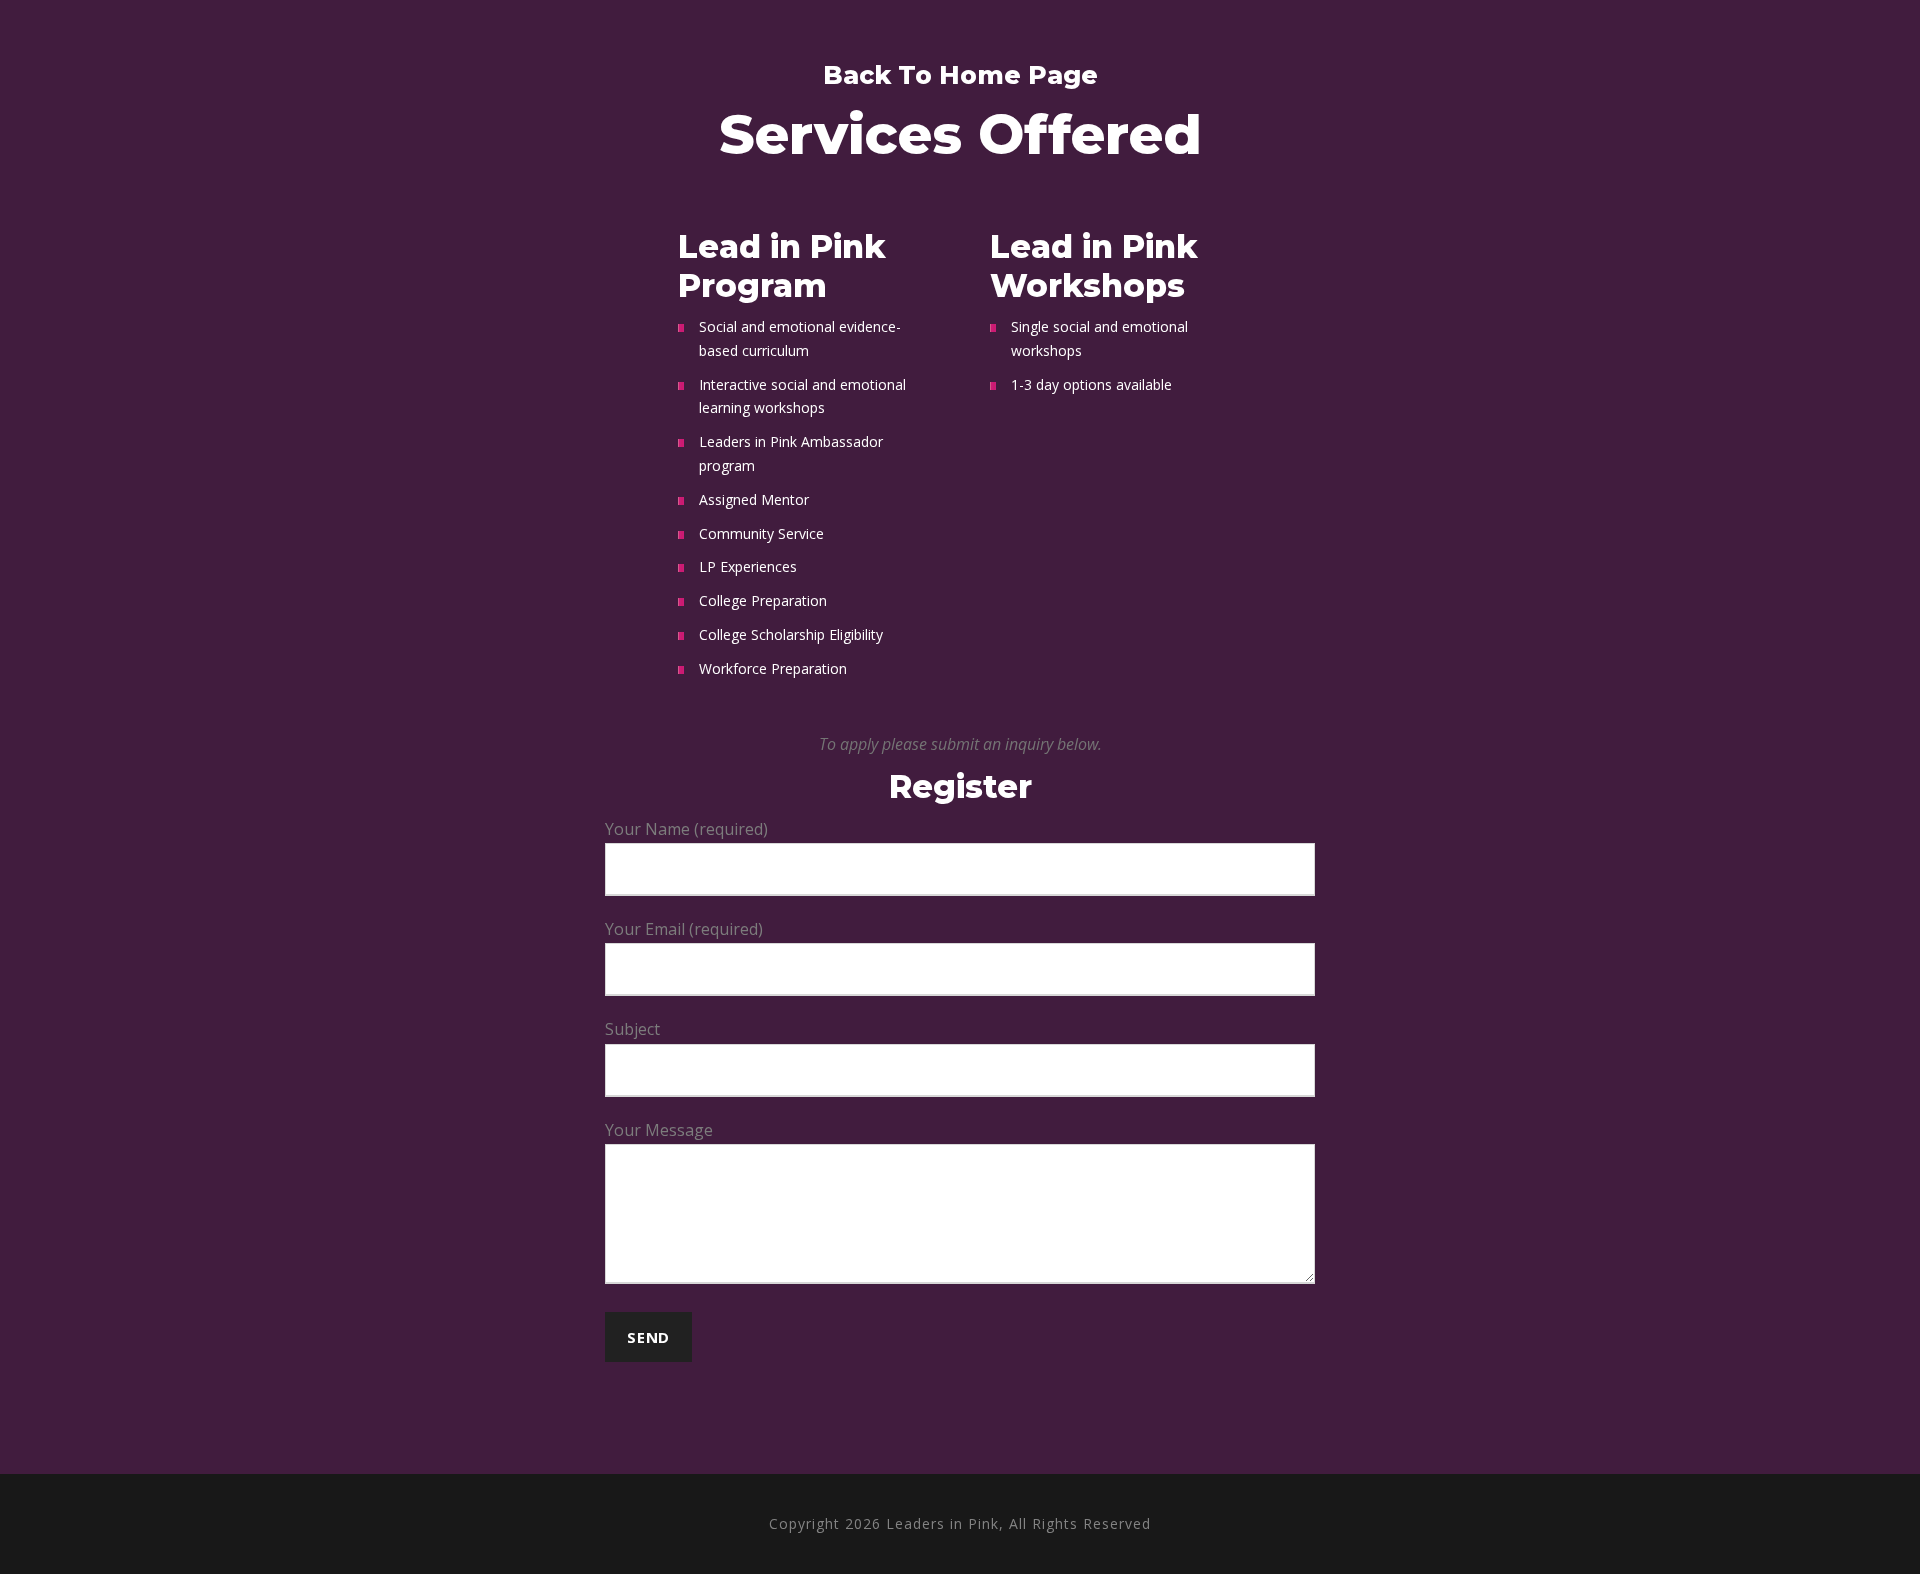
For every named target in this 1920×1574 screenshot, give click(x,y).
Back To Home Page (960, 75)
